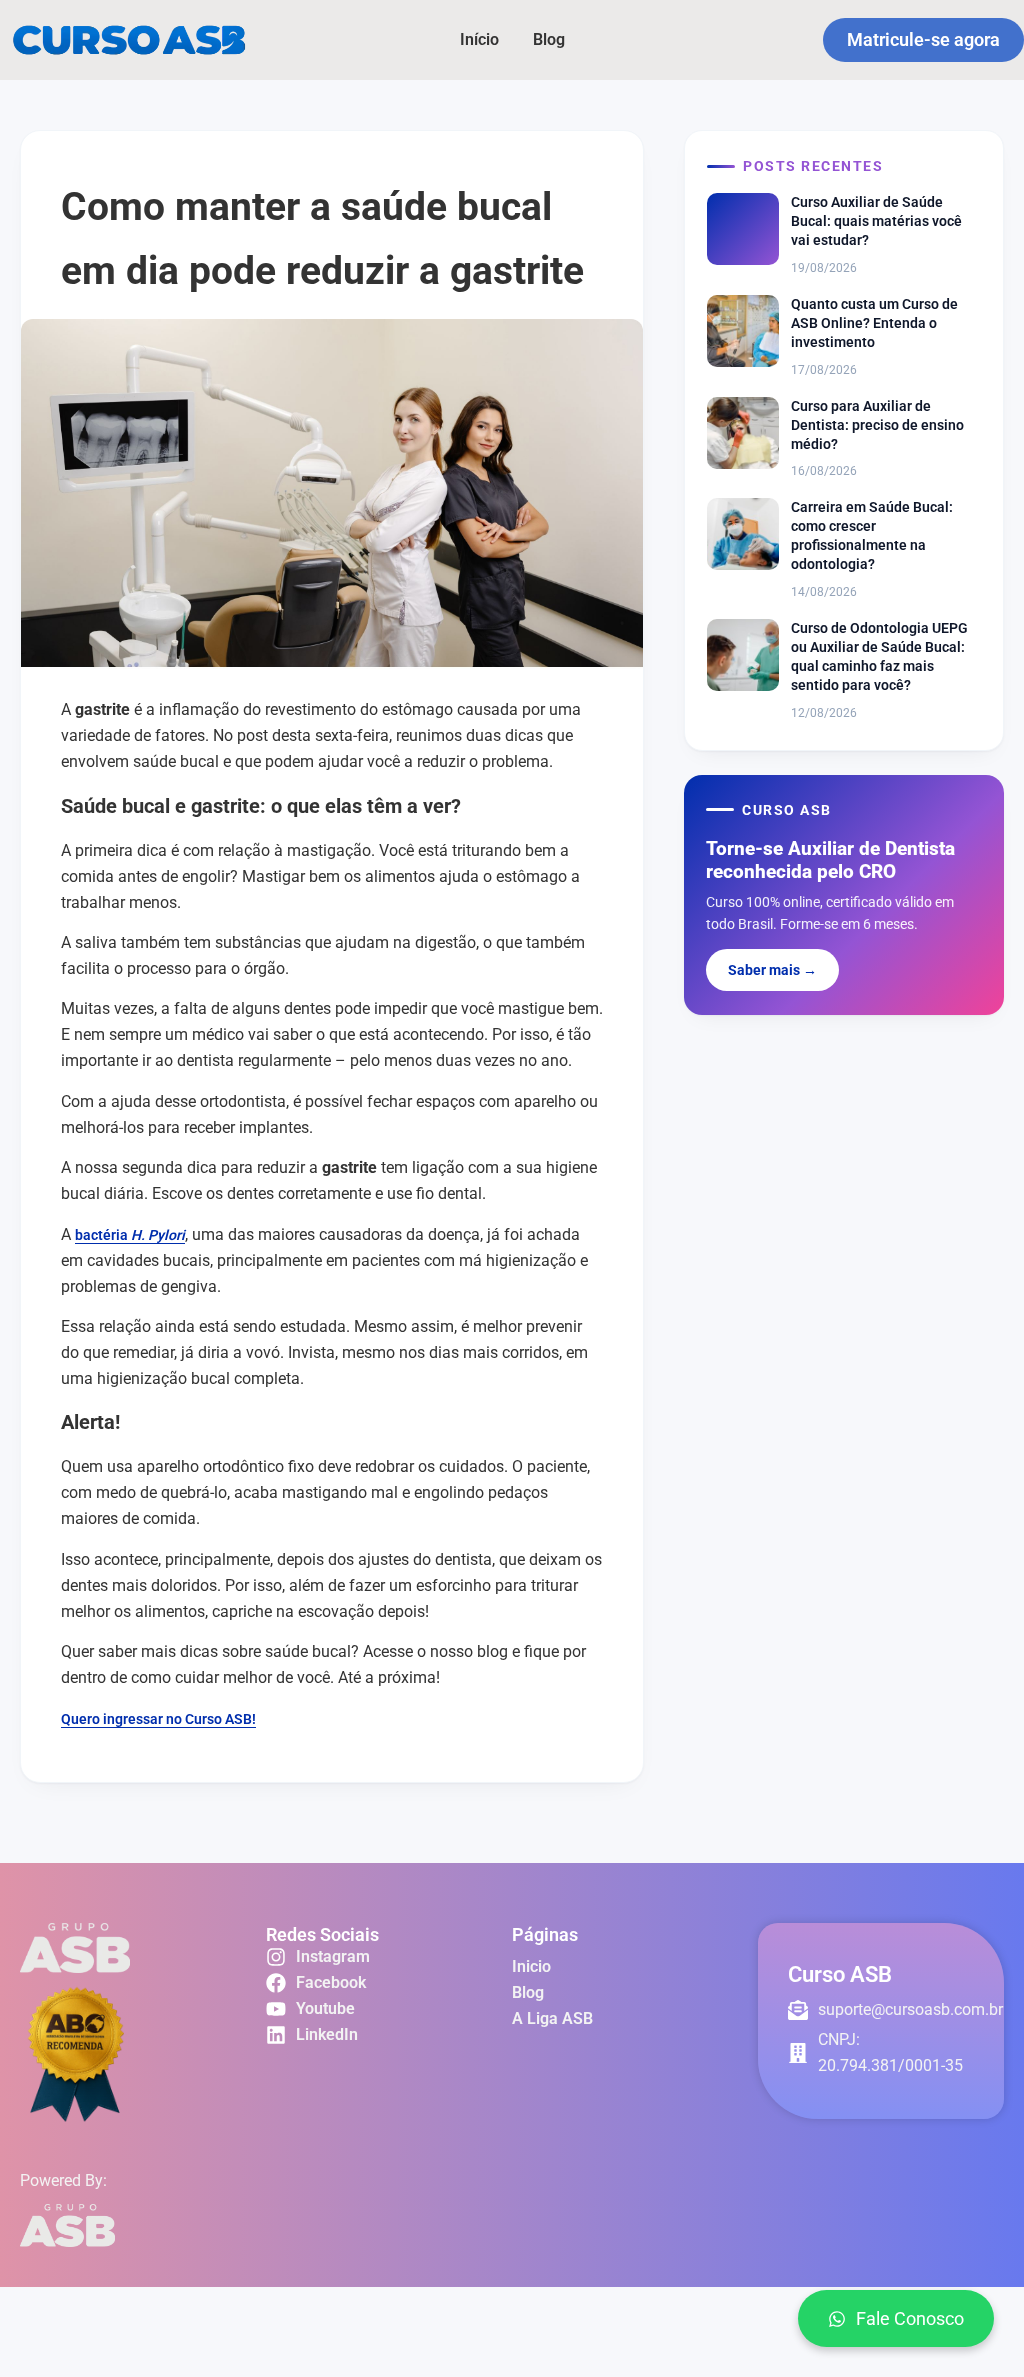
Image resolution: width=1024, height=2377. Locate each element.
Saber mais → (772, 970)
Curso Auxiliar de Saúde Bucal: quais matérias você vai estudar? (876, 221)
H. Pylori (158, 1235)
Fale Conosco (910, 2318)
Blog (549, 39)
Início (479, 39)
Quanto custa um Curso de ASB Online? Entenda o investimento (874, 323)
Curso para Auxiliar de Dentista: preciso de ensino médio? (877, 425)
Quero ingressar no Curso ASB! (158, 1719)
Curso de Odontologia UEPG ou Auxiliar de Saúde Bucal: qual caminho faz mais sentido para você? (879, 656)
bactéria (103, 1235)
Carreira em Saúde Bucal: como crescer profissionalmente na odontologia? (872, 535)
